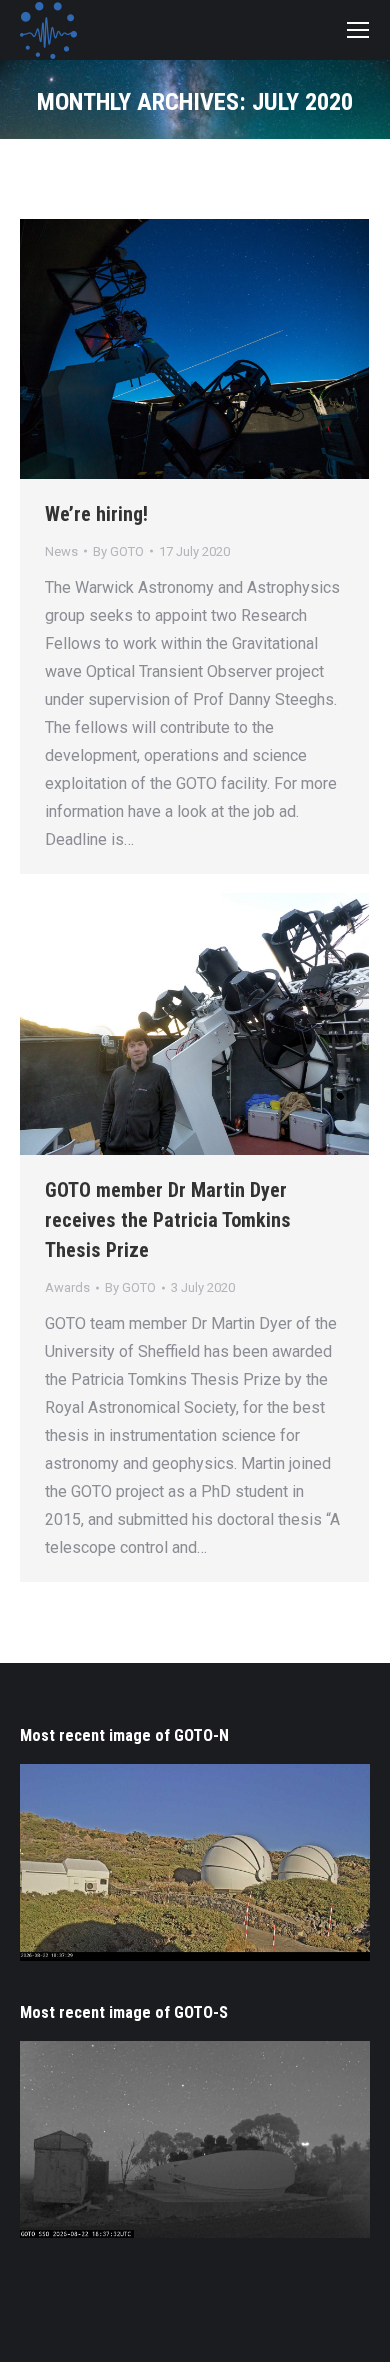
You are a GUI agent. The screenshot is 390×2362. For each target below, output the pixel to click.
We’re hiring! (96, 514)
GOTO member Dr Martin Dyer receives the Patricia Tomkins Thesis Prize (168, 1220)
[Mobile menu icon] (358, 30)
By (118, 551)
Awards (67, 1287)
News (61, 551)
